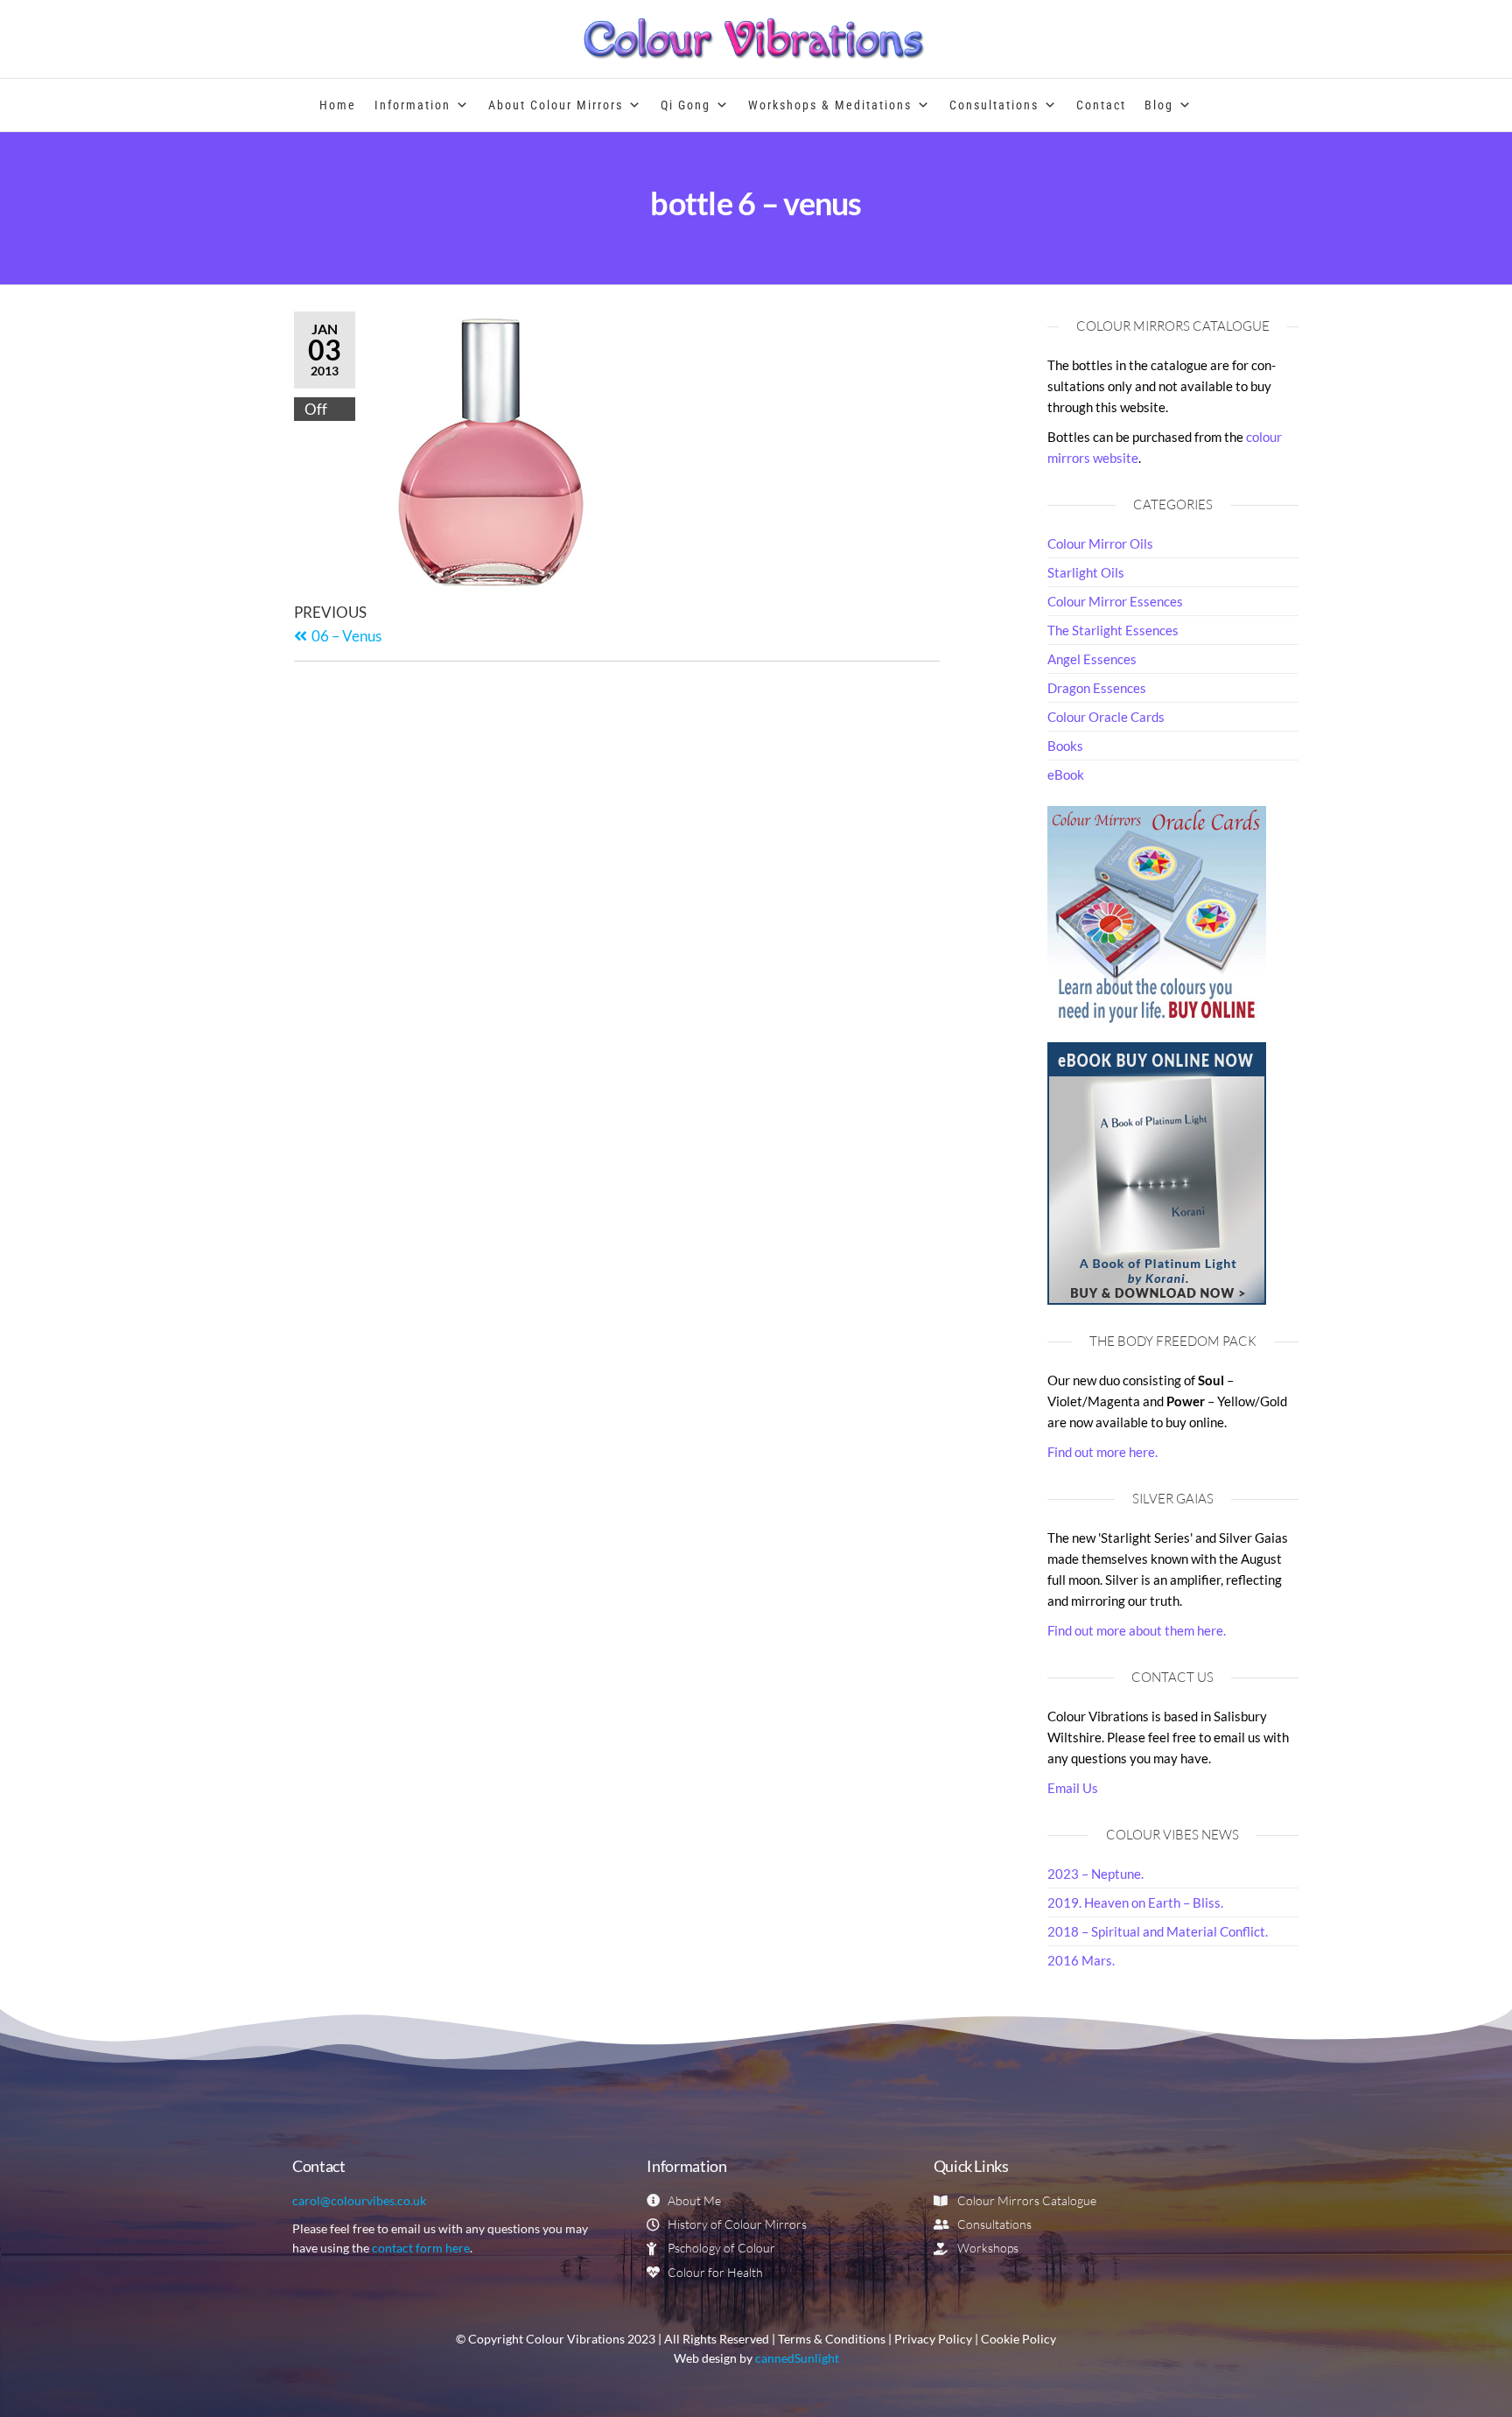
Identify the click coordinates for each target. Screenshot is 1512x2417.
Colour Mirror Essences (1115, 601)
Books (1065, 746)
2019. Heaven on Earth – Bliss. (1135, 1902)
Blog (1159, 105)
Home (338, 105)
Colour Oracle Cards (1106, 717)
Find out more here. (1102, 1452)
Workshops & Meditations (830, 105)
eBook (1066, 774)
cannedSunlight (797, 2358)
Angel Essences (1092, 659)
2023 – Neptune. (1095, 1874)
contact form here (421, 2248)
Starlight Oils (1086, 572)
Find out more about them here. (1137, 1630)
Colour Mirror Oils (1100, 543)
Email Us (1073, 1788)
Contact (1101, 105)
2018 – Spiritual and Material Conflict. (1158, 1931)
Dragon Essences (1097, 688)
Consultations (994, 105)
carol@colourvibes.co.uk (359, 2200)
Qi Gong (686, 105)
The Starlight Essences (1113, 630)
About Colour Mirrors (556, 105)
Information (413, 105)
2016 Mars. (1081, 1960)
